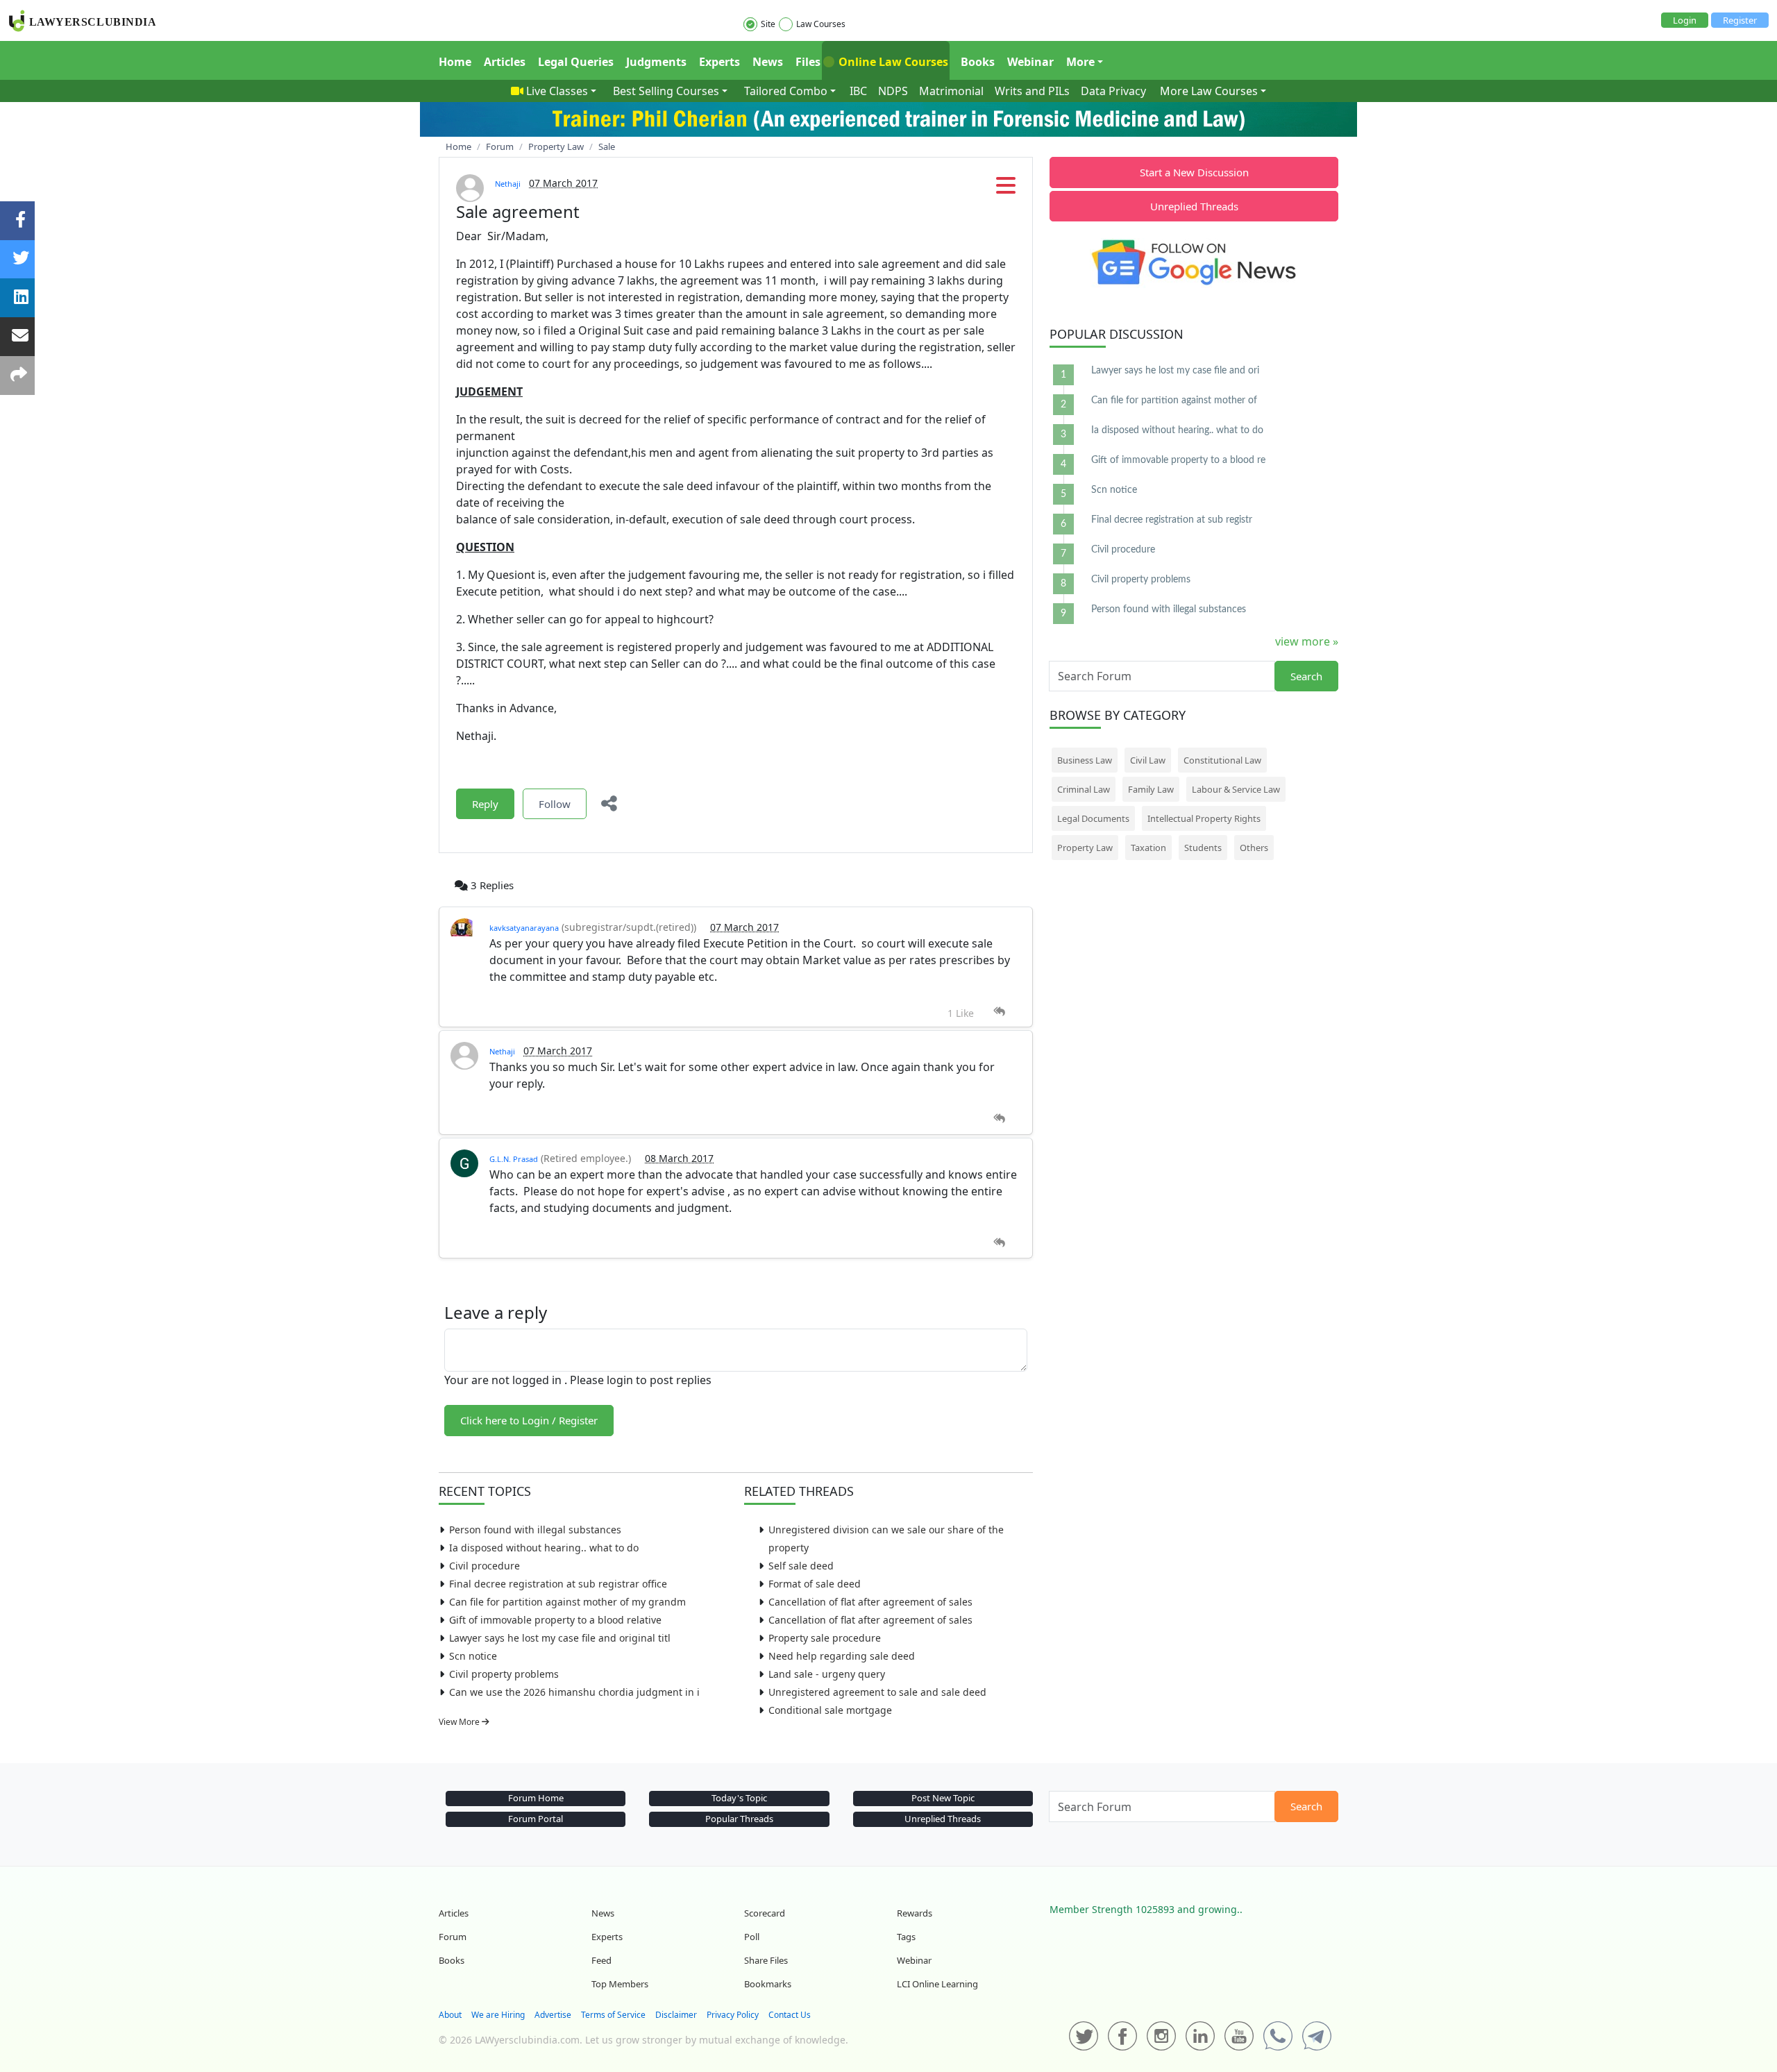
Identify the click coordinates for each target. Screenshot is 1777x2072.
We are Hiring (498, 2015)
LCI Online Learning (937, 1984)
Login (1685, 20)
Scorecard (765, 1913)
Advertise (553, 2015)
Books (978, 62)
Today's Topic (739, 1798)
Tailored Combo (786, 91)
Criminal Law (1084, 789)
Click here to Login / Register (529, 1420)
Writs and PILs (1032, 91)
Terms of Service (613, 2015)
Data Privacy (1113, 91)
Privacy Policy (733, 2015)
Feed (601, 1960)
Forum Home (536, 1798)
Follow (555, 804)
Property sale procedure (825, 1638)
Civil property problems (504, 1674)
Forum (453, 1937)
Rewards (915, 1913)
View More (460, 1722)
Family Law (1151, 789)
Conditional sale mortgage (830, 1710)
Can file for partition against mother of (1174, 401)
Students (1203, 848)
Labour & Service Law (1236, 789)
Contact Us (790, 2015)
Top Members (620, 1984)
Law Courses (821, 24)
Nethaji (508, 184)
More (1080, 62)
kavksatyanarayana (524, 928)
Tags (906, 1937)
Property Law (1085, 848)
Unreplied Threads (1194, 206)
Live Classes (557, 91)
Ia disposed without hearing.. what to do (544, 1548)
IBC (858, 91)
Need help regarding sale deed (842, 1656)
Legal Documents (1093, 818)
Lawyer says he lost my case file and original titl (560, 1638)
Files (808, 62)
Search (1306, 676)
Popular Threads (739, 1819)
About (450, 2015)
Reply (485, 804)
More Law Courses (1209, 91)
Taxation (1148, 848)
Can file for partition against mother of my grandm (567, 1602)
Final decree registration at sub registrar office (558, 1584)
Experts (719, 62)
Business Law (1085, 760)
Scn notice (473, 1656)
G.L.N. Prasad (514, 1159)
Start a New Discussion (1194, 172)
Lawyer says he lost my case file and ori (1175, 371)
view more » (1307, 641)
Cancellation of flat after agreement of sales (870, 1602)
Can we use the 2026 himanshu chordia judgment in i (574, 1692)
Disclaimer (676, 2015)
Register (1740, 20)
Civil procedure (485, 1566)
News (768, 62)
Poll (752, 1937)
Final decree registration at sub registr (1172, 520)
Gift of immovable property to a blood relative (555, 1620)
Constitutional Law (1222, 760)
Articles (505, 62)
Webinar (1030, 62)
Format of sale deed (815, 1584)
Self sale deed (801, 1566)
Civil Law (1148, 760)
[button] (1006, 189)
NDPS (893, 91)
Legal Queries (576, 62)
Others (1254, 848)
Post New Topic (943, 1798)
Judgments (656, 62)
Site (768, 24)
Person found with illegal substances (535, 1530)
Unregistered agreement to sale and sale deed (877, 1692)
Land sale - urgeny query (827, 1674)
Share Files (766, 1960)
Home (455, 62)
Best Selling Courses (666, 91)
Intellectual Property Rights (1204, 818)
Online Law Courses (892, 62)
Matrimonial (951, 91)
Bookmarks (768, 1984)
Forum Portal (536, 1819)
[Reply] (999, 1012)
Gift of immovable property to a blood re (1178, 460)
